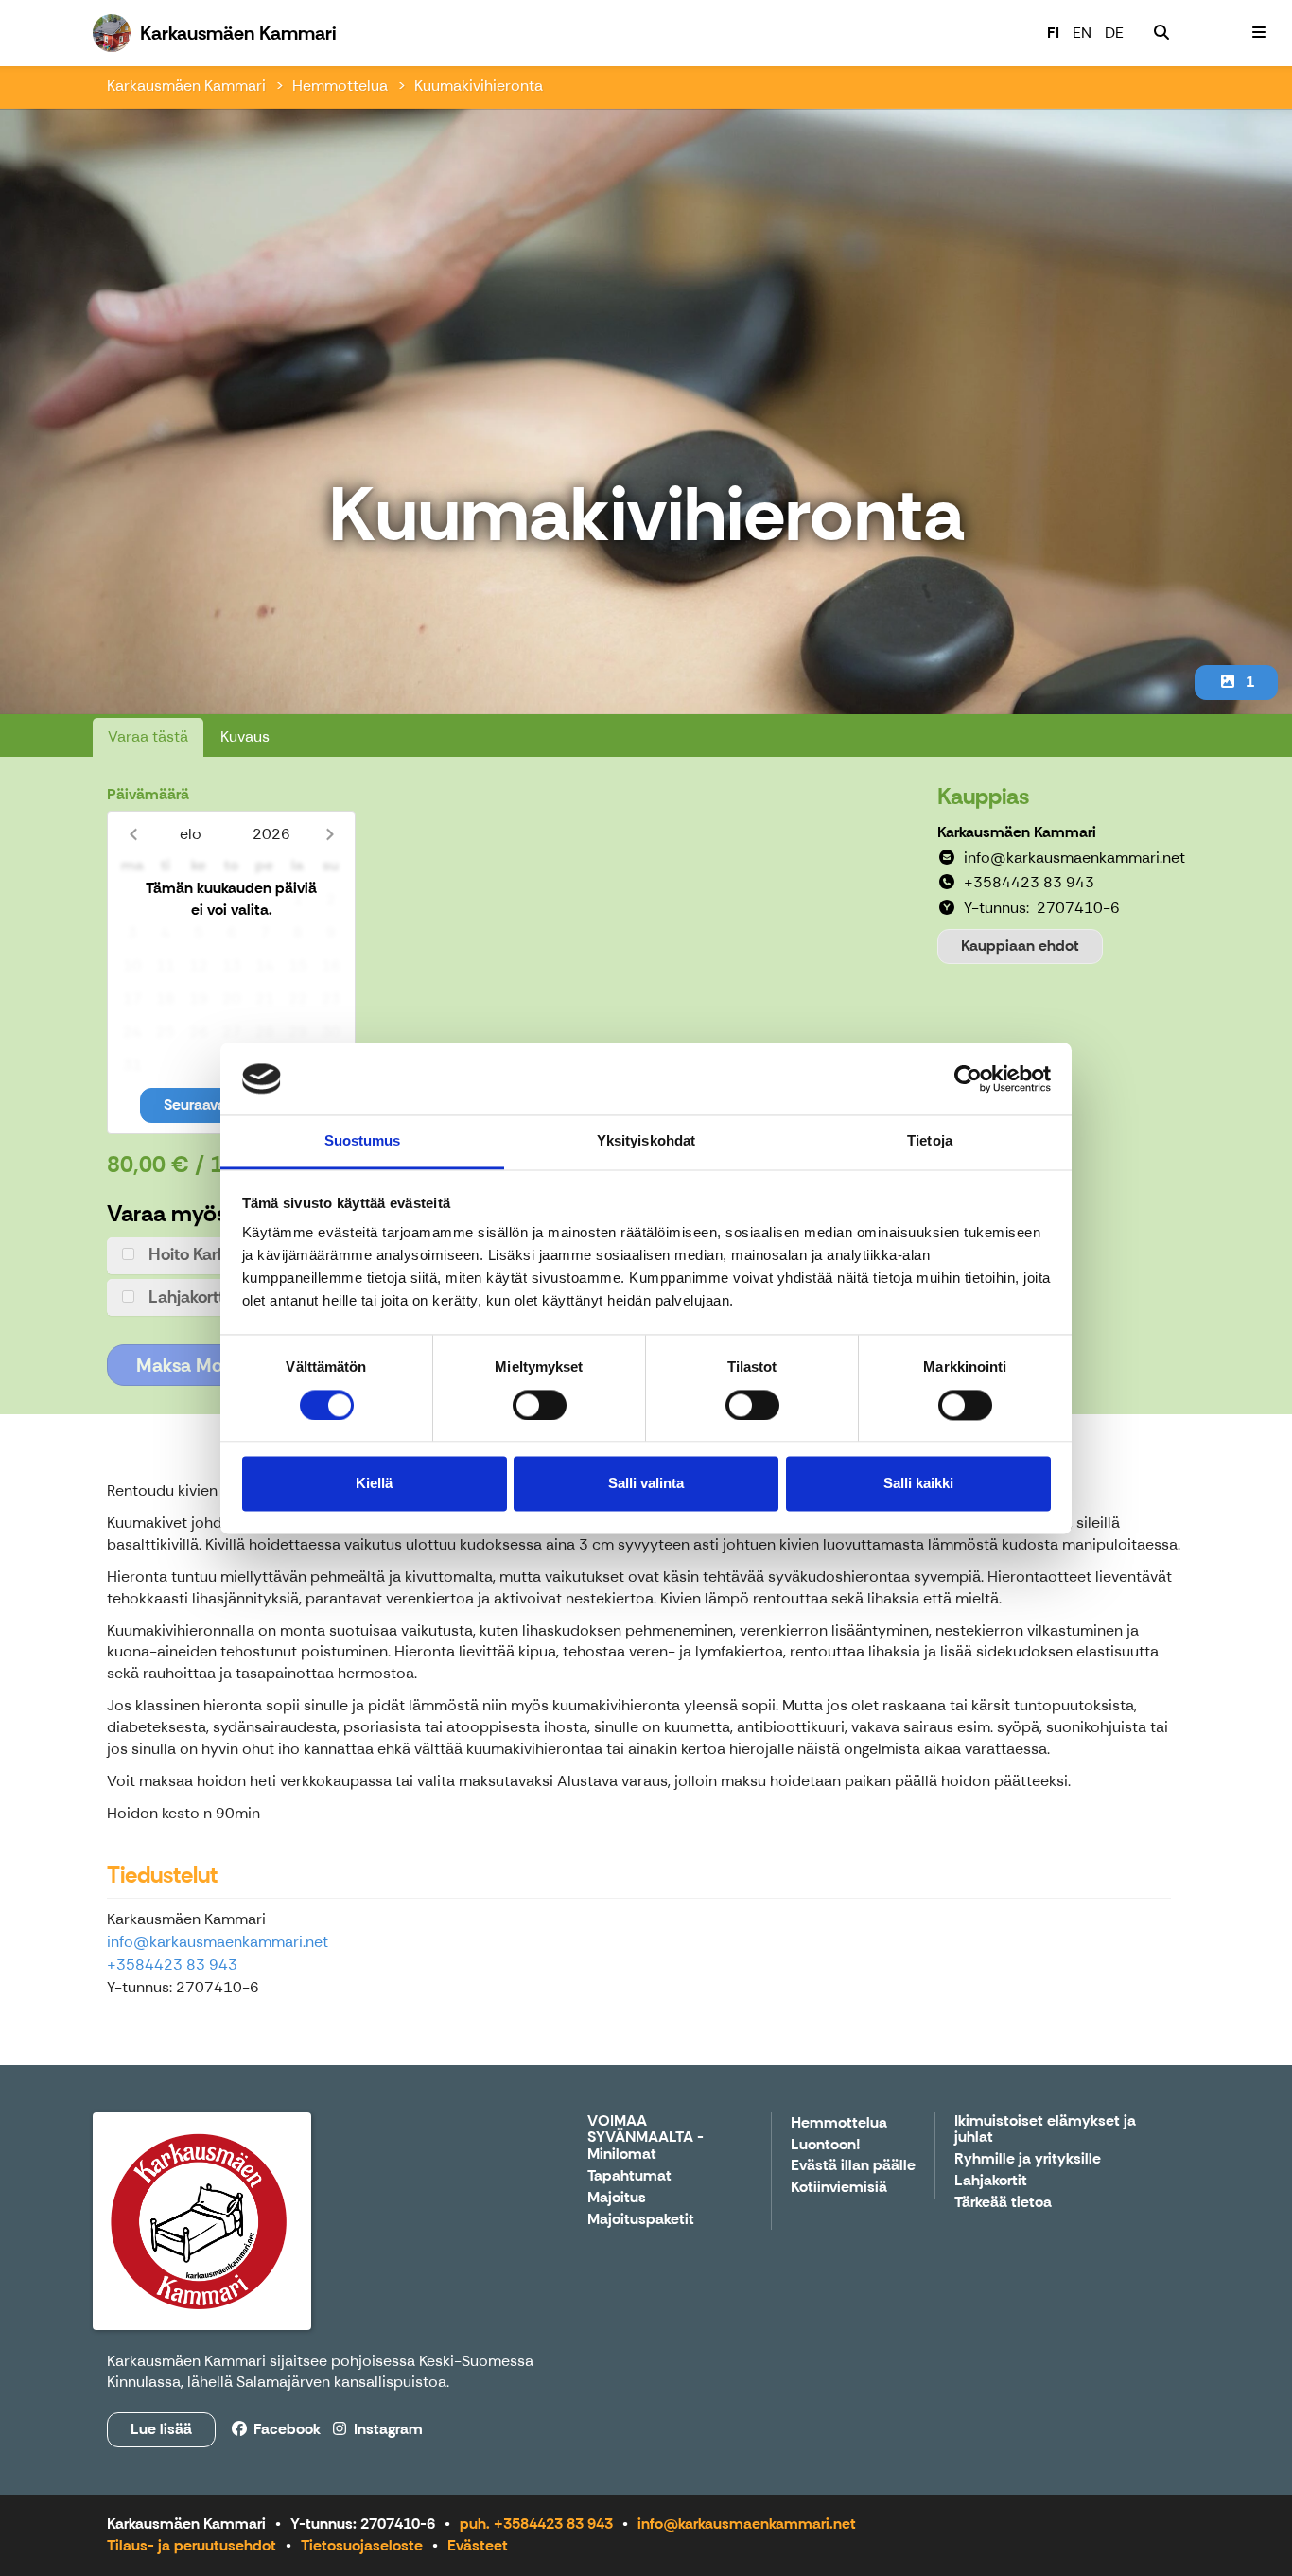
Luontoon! (826, 2145)
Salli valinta (646, 1484)
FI (1053, 33)
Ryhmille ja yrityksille (1028, 2159)
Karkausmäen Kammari (186, 86)
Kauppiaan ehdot (1020, 946)
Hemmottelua (340, 86)
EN (1082, 33)
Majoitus (617, 2198)
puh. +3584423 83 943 (536, 2523)
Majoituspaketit (641, 2220)
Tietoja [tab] (930, 1141)
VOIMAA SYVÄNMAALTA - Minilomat (646, 2138)
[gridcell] (132, 900)
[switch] (540, 1405)
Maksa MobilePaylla (219, 1365)
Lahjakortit (991, 2181)
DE (1114, 33)
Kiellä (374, 1484)
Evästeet (478, 2545)
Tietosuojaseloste (362, 2545)
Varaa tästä (148, 736)
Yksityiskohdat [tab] (646, 1141)
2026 (271, 834)
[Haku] (1161, 33)
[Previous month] (133, 834)
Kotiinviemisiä (839, 2188)
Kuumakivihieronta (479, 86)
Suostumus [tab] (363, 1141)
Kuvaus (245, 736)
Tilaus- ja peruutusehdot (192, 2545)
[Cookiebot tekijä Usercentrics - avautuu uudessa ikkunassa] (968, 1078)
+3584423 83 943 (172, 1964)
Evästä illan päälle (853, 2166)
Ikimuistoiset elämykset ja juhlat (1045, 2130)
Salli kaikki (918, 1484)
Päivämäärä (148, 794)
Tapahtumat (629, 2176)
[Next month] (330, 834)
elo (191, 834)
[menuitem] (1161, 33)
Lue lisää (161, 2429)
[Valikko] (1259, 33)
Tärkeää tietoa (1003, 2203)
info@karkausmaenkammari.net (218, 1942)
